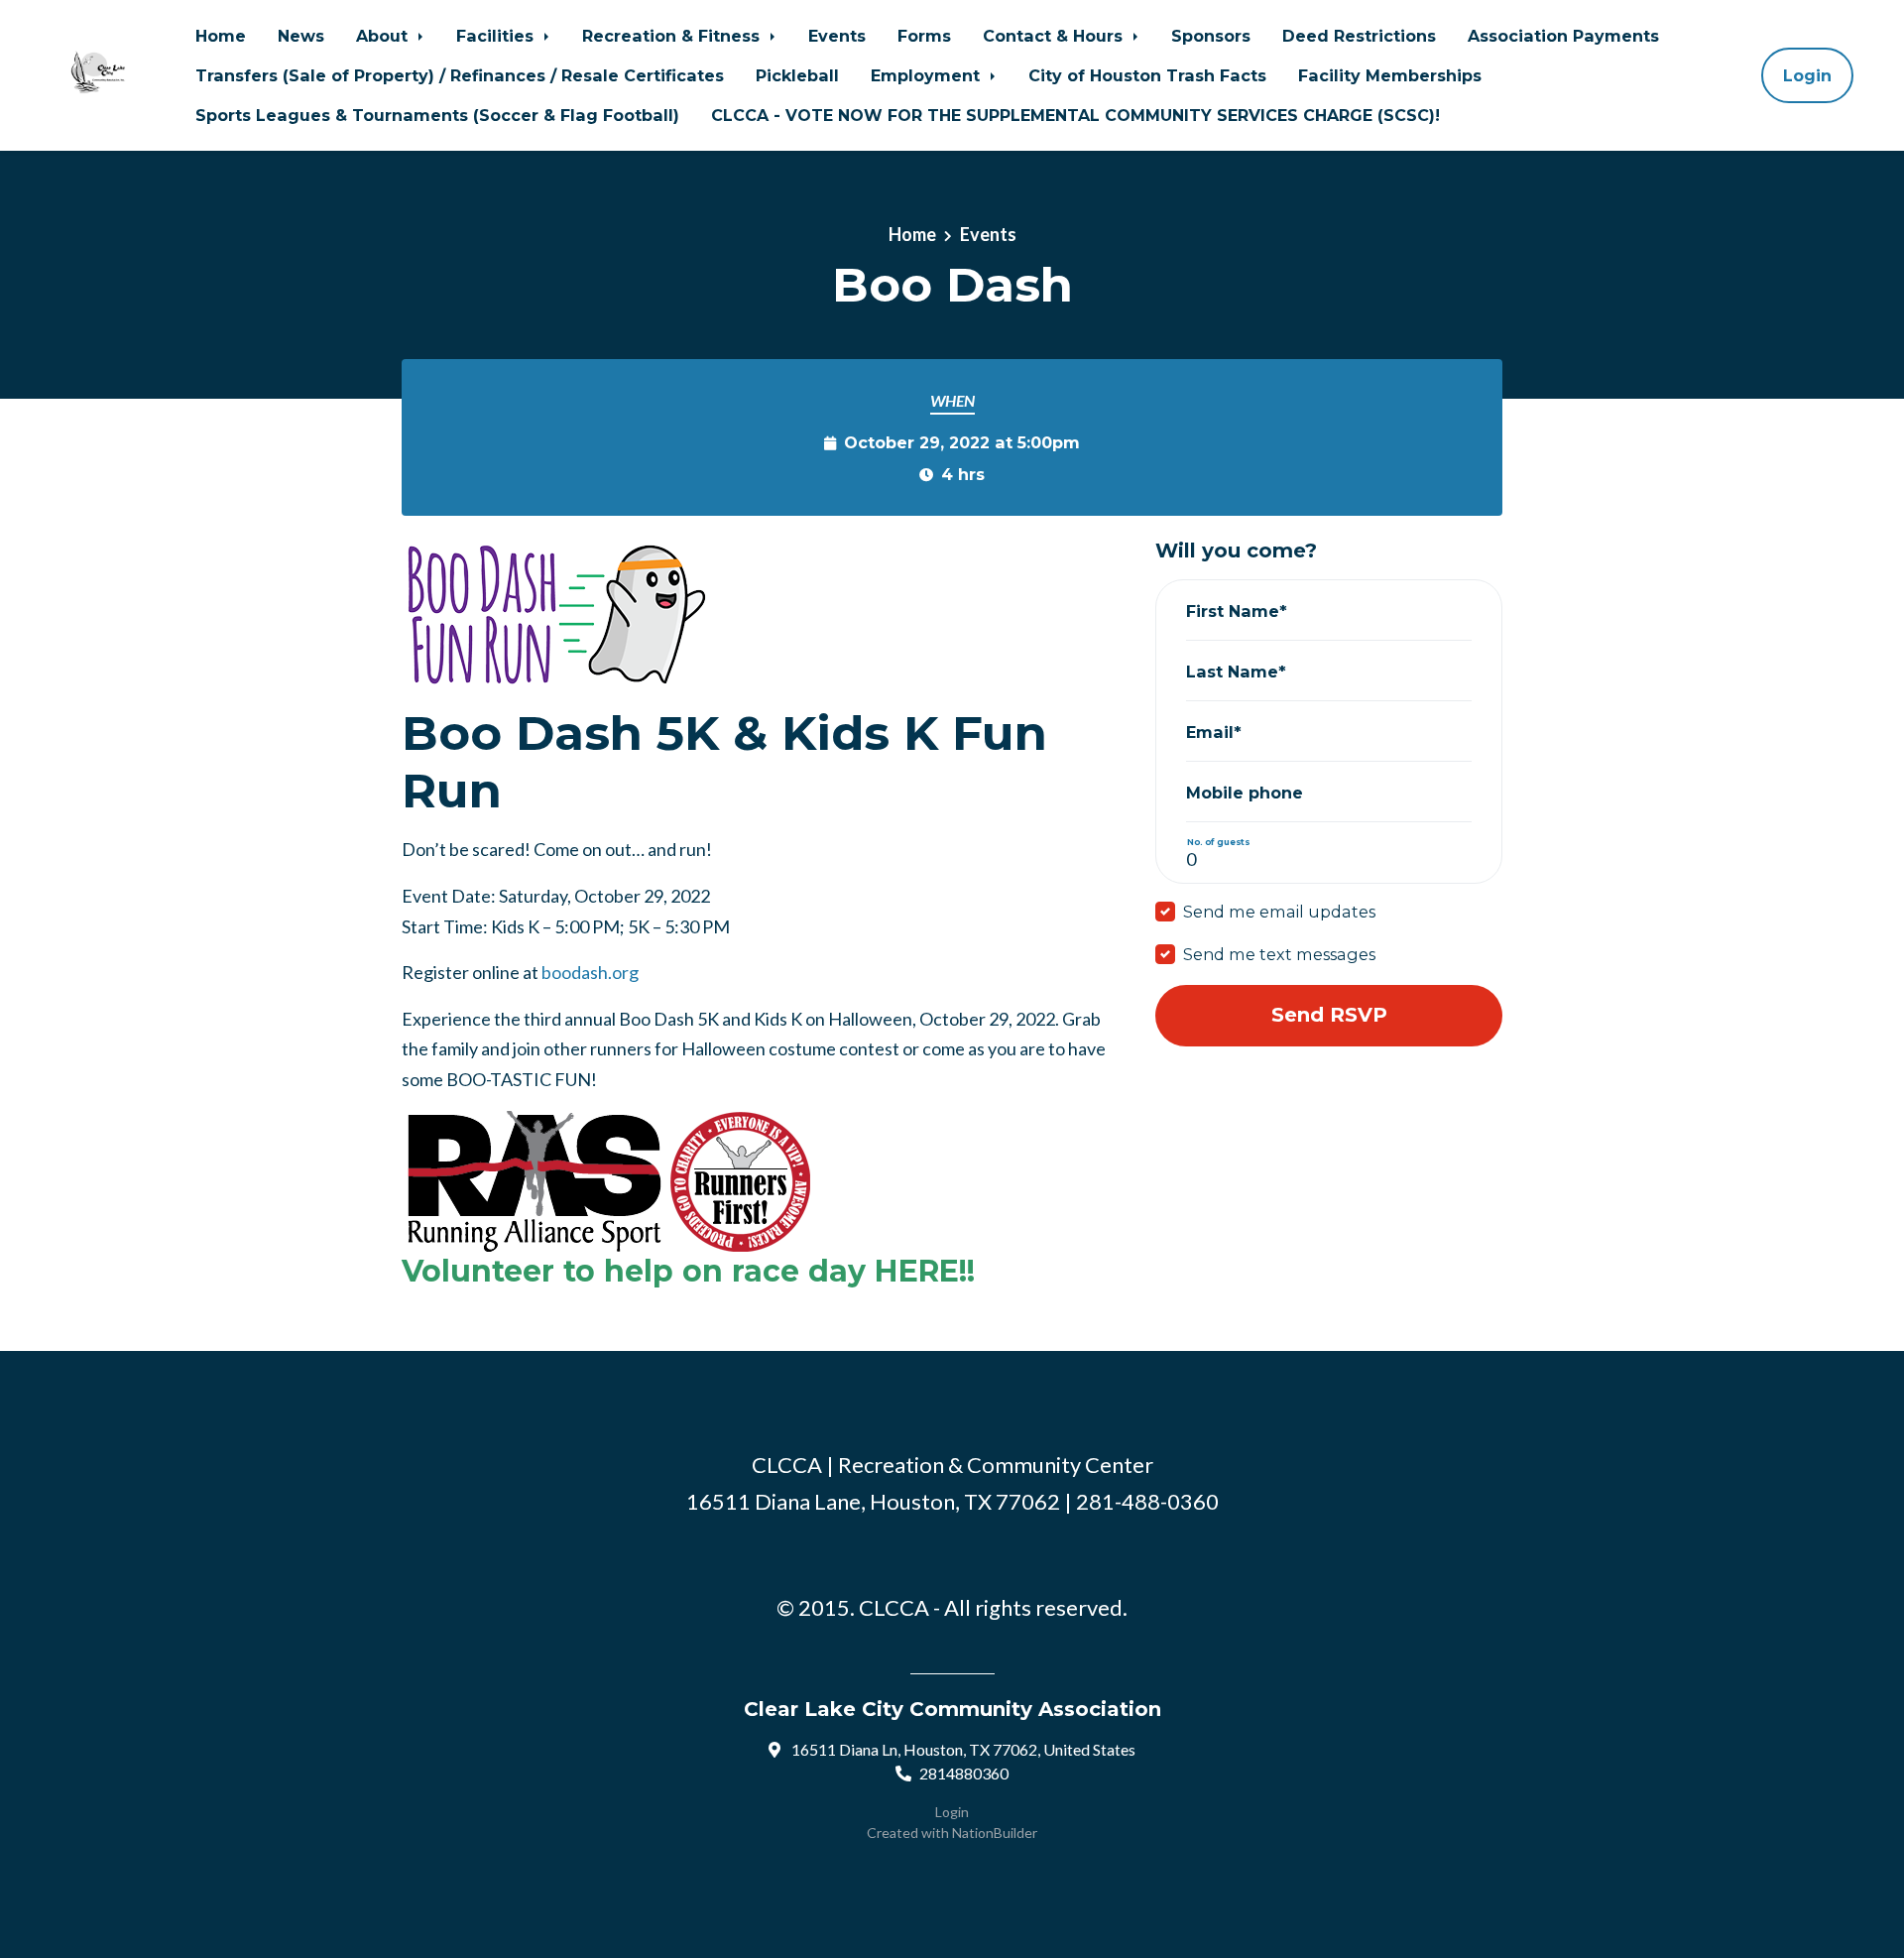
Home (221, 36)
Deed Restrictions (1359, 36)
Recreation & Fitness (673, 36)
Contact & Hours (1055, 36)
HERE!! (925, 1271)
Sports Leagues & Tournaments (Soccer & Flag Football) (437, 115)
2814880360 (964, 1773)
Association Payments (1563, 36)
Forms (924, 36)
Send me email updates (1279, 912)
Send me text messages (1279, 954)
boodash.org (590, 972)
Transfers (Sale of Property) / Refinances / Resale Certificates (460, 75)
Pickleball (797, 75)
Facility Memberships (1390, 75)
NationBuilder (995, 1833)
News (301, 36)
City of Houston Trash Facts (1147, 75)
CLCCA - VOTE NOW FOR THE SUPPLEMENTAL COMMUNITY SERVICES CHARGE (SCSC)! (1075, 115)
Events (837, 36)
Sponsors (1211, 36)
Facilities (497, 36)
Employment (928, 75)
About (384, 36)
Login (1807, 75)
